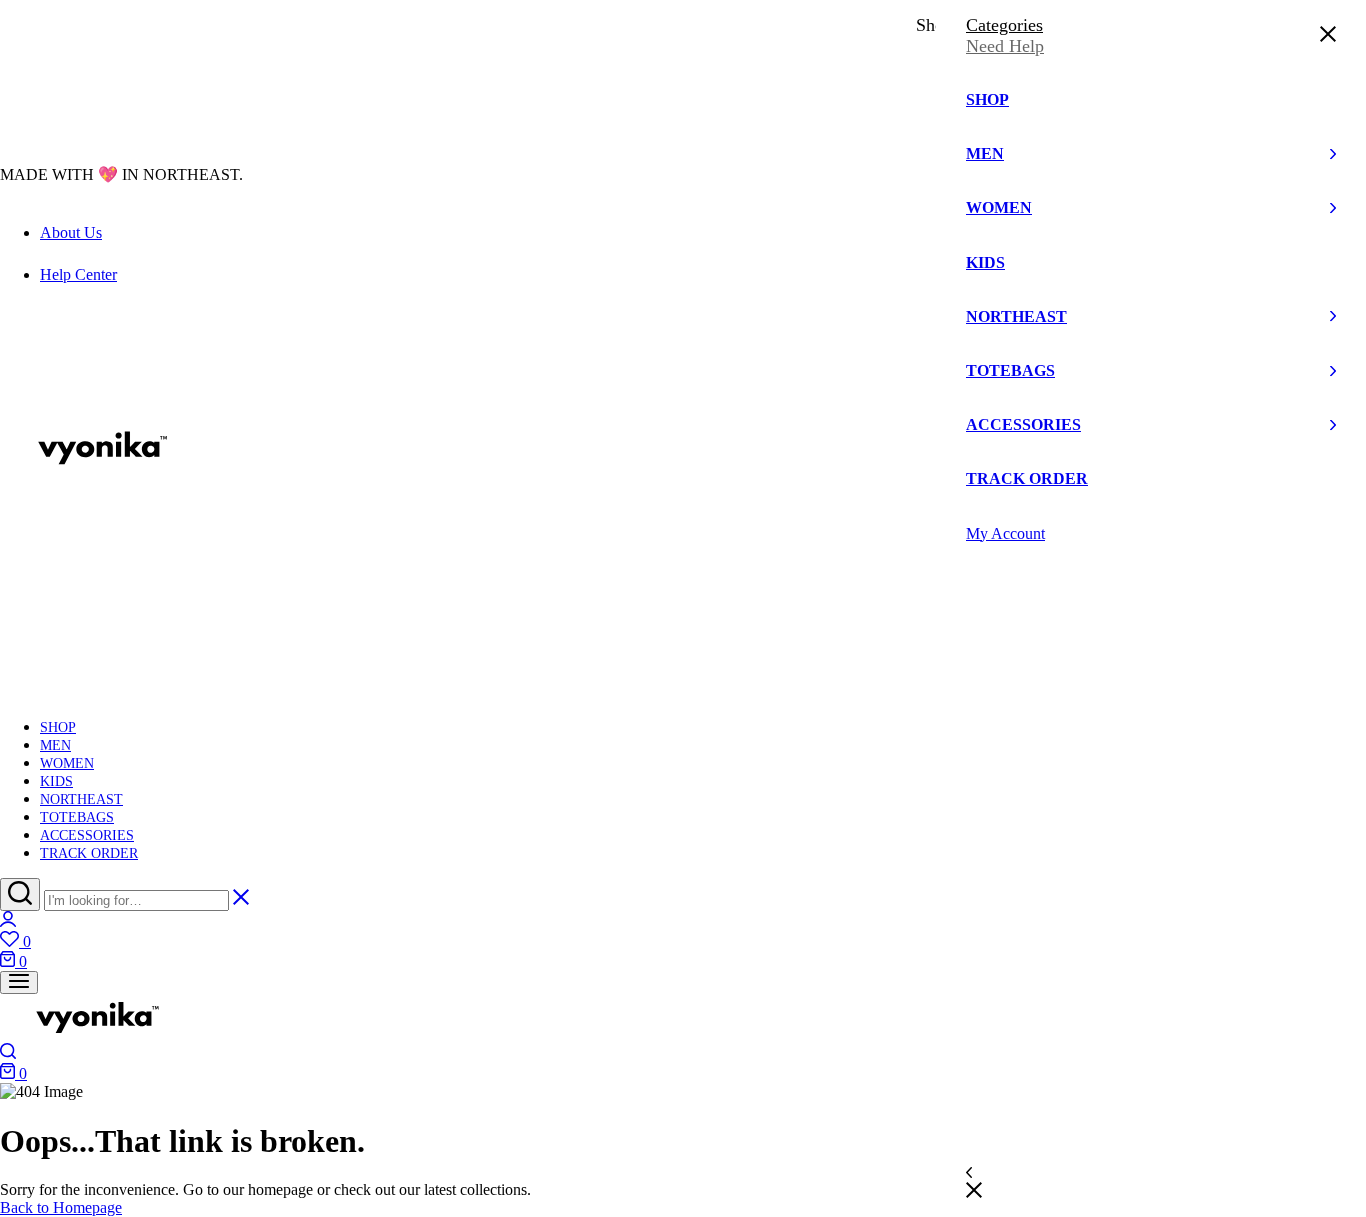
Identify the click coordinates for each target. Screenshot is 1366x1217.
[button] (683, 941)
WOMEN (67, 763)
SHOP (58, 727)
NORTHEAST (81, 799)
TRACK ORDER (89, 853)
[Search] (20, 894)
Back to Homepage (61, 1207)
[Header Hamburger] (19, 982)
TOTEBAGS (77, 817)
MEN (55, 745)
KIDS (56, 781)
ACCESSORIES (87, 835)
